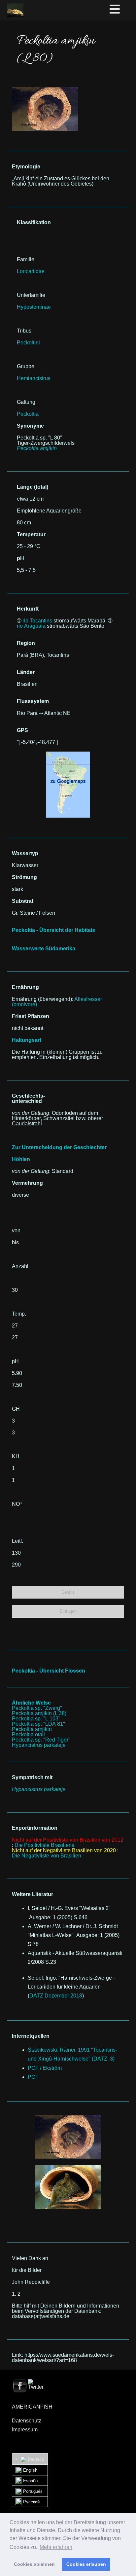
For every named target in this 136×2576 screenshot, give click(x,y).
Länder (26, 672)
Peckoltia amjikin (32, 1729)
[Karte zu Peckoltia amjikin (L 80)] (68, 754)
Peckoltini (28, 343)
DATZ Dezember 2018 (56, 1996)
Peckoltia (28, 414)
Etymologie (26, 167)
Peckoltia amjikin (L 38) (39, 1713)
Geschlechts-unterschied (28, 1098)
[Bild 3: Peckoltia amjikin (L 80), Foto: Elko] (68, 2187)
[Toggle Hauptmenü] (122, 10)
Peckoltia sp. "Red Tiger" (41, 1740)
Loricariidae (31, 271)
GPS (22, 730)
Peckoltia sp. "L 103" (36, 1719)
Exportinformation (35, 1828)
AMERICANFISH (32, 2407)
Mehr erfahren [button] (56, 2547)
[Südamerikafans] (15, 10)
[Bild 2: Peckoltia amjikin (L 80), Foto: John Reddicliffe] (68, 2137)
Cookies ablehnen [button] (34, 2564)
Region (26, 643)
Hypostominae (34, 307)
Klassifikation (34, 222)
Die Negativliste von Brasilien (47, 1856)
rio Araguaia (31, 626)
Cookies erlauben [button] (86, 2564)
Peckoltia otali (28, 1734)
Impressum (25, 2430)
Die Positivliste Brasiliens (44, 1845)
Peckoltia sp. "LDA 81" (38, 1724)
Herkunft (28, 609)
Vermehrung (27, 1183)
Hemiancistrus (34, 378)
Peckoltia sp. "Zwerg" (37, 1708)
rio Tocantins (37, 621)
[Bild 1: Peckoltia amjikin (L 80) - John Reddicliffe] (45, 89)
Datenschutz (27, 2421)
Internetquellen (31, 2036)
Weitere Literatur (33, 1894)
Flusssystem (33, 701)
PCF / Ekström (45, 2068)
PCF (33, 2077)
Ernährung (25, 987)
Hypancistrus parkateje (39, 1745)
